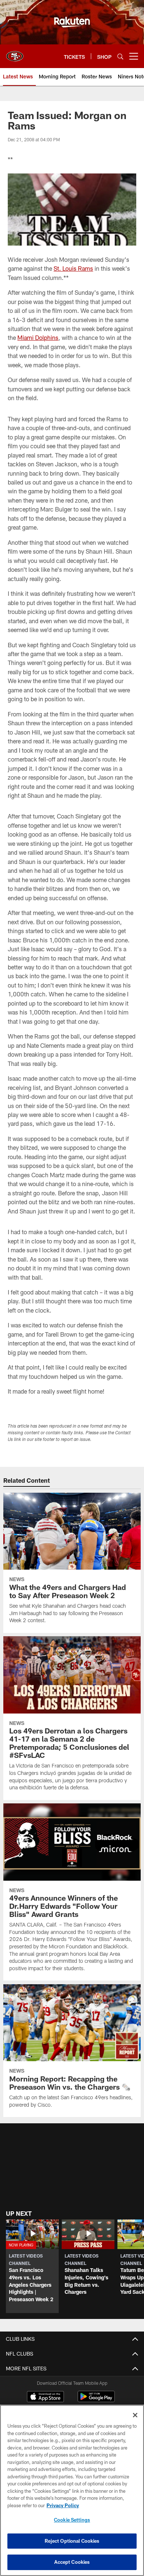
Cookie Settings (72, 2520)
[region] (72, 2490)
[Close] (135, 2415)
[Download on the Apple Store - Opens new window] (45, 2397)
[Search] (120, 56)
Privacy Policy (63, 2505)
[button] (32, 2266)
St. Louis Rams (73, 268)
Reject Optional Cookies (72, 2541)
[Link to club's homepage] (15, 53)
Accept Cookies (72, 2562)
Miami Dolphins (38, 337)
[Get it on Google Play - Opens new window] (96, 2400)
